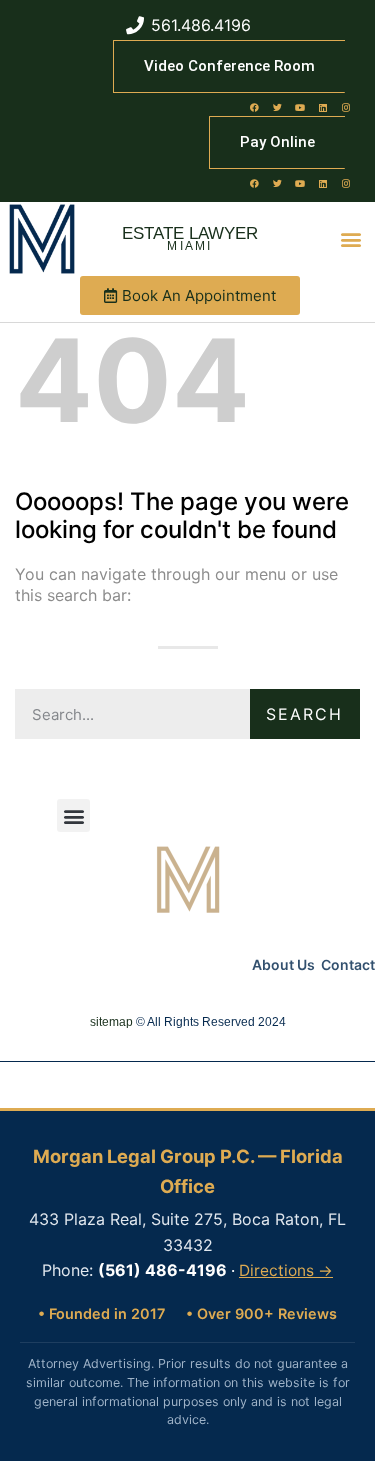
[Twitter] (277, 107)
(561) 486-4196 (162, 1270)
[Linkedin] (323, 107)
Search (304, 714)
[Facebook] (254, 107)
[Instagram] (346, 107)
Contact (348, 964)
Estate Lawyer (190, 233)
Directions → (286, 1270)
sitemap (111, 1022)
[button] (351, 239)
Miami (190, 246)
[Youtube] (300, 107)
